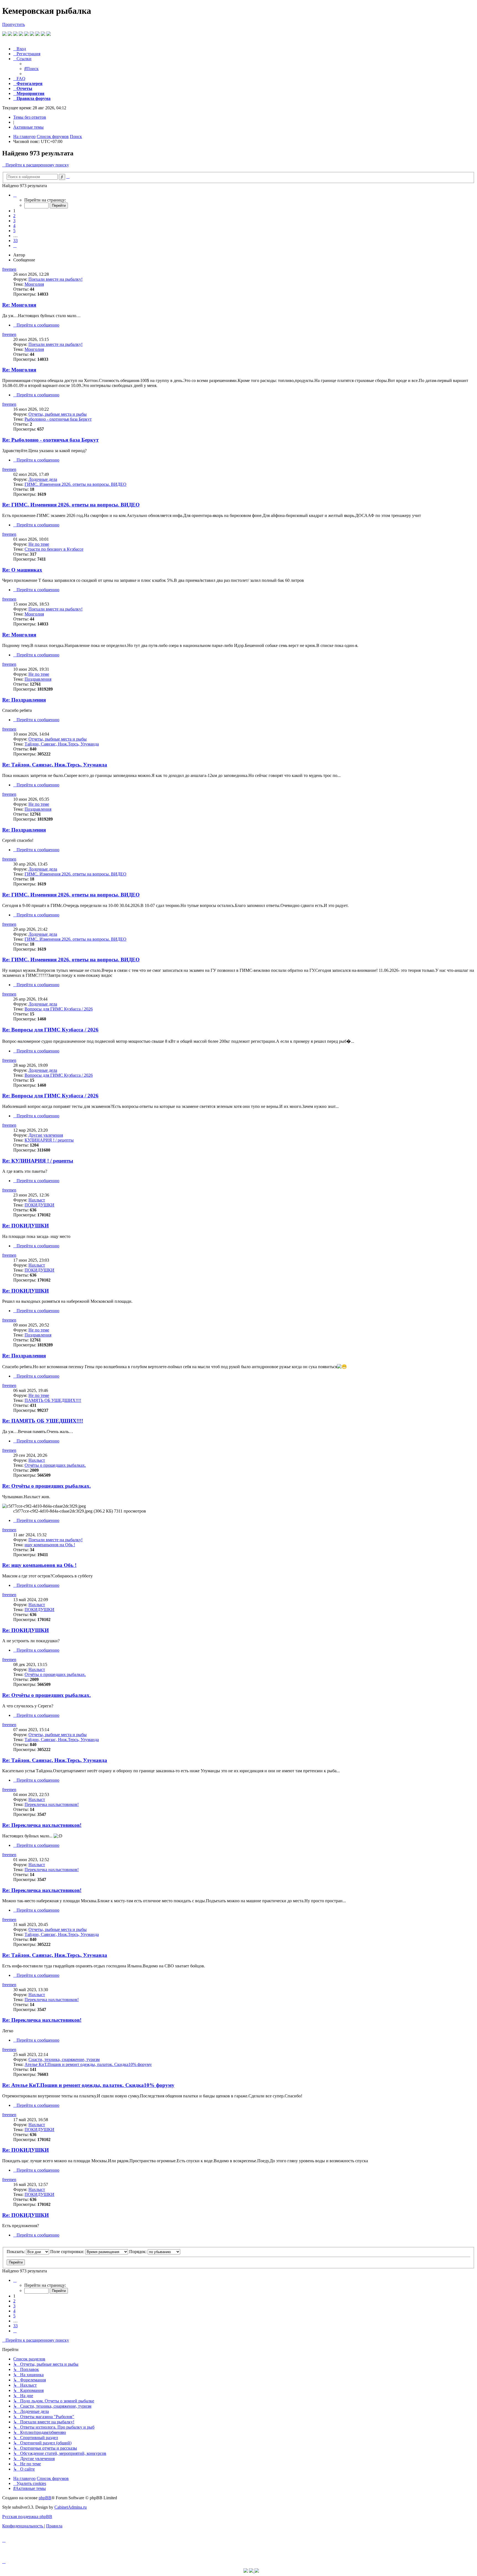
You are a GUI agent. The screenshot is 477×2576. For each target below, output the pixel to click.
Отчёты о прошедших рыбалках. (55, 1465)
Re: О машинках (22, 570)
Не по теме (39, 544)
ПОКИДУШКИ (39, 1205)
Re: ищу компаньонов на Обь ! (39, 1565)
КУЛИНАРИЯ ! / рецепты (49, 1140)
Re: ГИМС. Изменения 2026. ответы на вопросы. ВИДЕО (71, 505)
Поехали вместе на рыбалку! (55, 279)
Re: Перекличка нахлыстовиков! (42, 1825)
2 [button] (14, 216)
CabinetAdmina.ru (71, 2507)
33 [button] (15, 241)
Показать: (16, 2252)
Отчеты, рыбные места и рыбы (58, 414)
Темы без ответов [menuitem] (30, 117)
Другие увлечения (46, 1135)
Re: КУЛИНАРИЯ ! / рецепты (38, 1161)
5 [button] (14, 231)
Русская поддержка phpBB (27, 2517)
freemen (9, 269)
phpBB (45, 2498)
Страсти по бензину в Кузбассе (54, 549)
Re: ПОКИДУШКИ (26, 1226)
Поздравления (38, 679)
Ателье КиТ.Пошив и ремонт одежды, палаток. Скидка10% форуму (88, 2064)
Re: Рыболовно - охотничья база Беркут (50, 440)
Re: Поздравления (24, 700)
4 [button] (14, 226)
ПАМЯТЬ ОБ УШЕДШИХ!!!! (53, 1400)
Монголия (34, 284)
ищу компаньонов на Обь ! (50, 1545)
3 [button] (14, 221)
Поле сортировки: (68, 2252)
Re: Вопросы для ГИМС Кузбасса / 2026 (50, 1030)
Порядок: (138, 2252)
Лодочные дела (43, 479)
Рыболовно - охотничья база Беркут (58, 419)
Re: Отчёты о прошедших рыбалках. (47, 1486)
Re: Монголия (19, 305)
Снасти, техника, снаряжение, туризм (64, 2059)
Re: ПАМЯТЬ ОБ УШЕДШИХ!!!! (43, 1421)
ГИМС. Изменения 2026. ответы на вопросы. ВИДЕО (75, 484)
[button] (15, 195)
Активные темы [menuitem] (28, 127)
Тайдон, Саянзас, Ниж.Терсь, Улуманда (62, 744)
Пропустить (14, 24)
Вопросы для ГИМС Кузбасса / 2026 (59, 1009)
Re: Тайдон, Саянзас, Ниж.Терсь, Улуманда (55, 765)
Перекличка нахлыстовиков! (52, 1804)
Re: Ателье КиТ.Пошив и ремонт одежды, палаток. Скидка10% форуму (88, 2085)
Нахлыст (37, 1200)
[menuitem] (20, 49)
